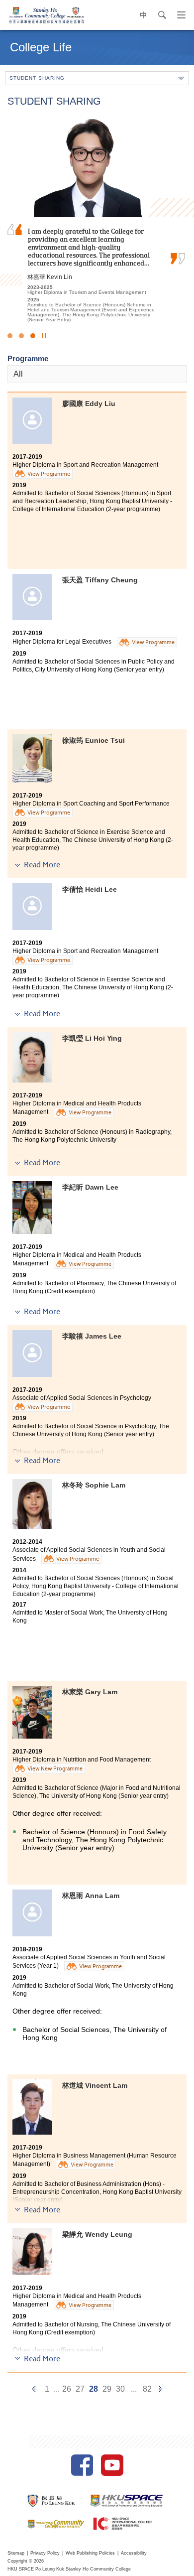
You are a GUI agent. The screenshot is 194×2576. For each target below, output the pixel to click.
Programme (28, 358)
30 (120, 2389)
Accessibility (134, 2553)
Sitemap (16, 2553)
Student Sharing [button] (37, 78)
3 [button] (33, 336)
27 (80, 2389)
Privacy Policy (45, 2553)
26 (67, 2389)
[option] (97, 218)
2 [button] (21, 336)
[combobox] (97, 374)
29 (107, 2389)
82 (147, 2389)
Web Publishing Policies (90, 2553)
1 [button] (10, 336)
